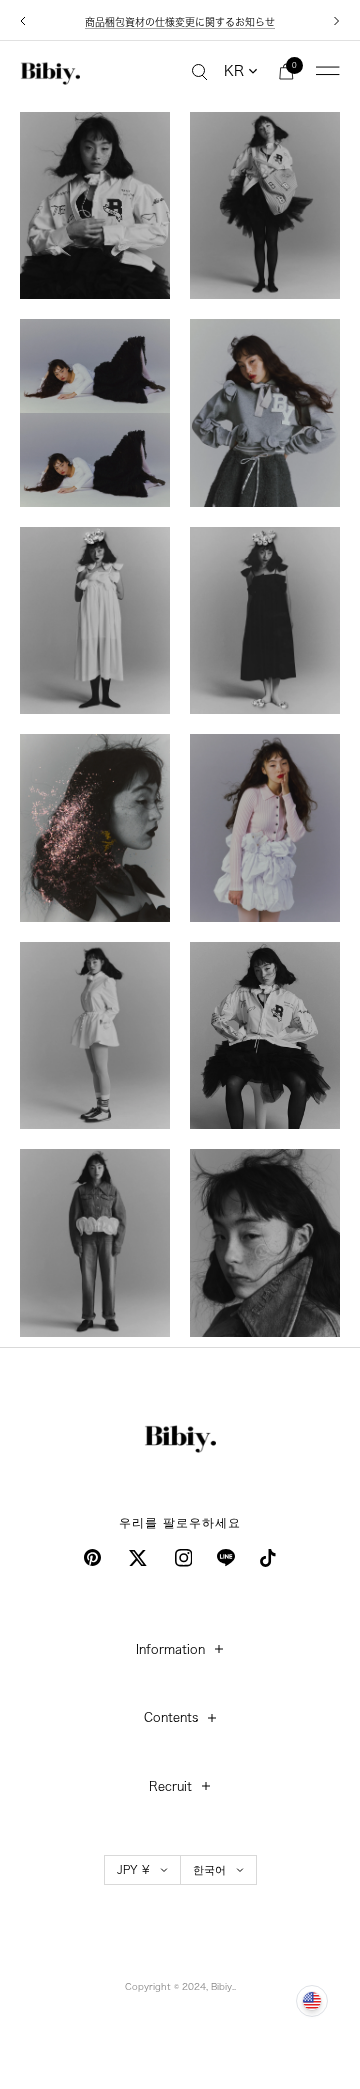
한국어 (209, 1869)
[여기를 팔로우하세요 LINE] (226, 1558)
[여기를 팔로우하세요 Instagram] (184, 1558)
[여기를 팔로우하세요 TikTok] (268, 1558)
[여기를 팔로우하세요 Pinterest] (92, 1557)
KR (234, 71)
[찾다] (200, 71)
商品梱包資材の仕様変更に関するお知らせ (180, 22)
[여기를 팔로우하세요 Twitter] (138, 1558)
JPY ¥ (133, 1869)
